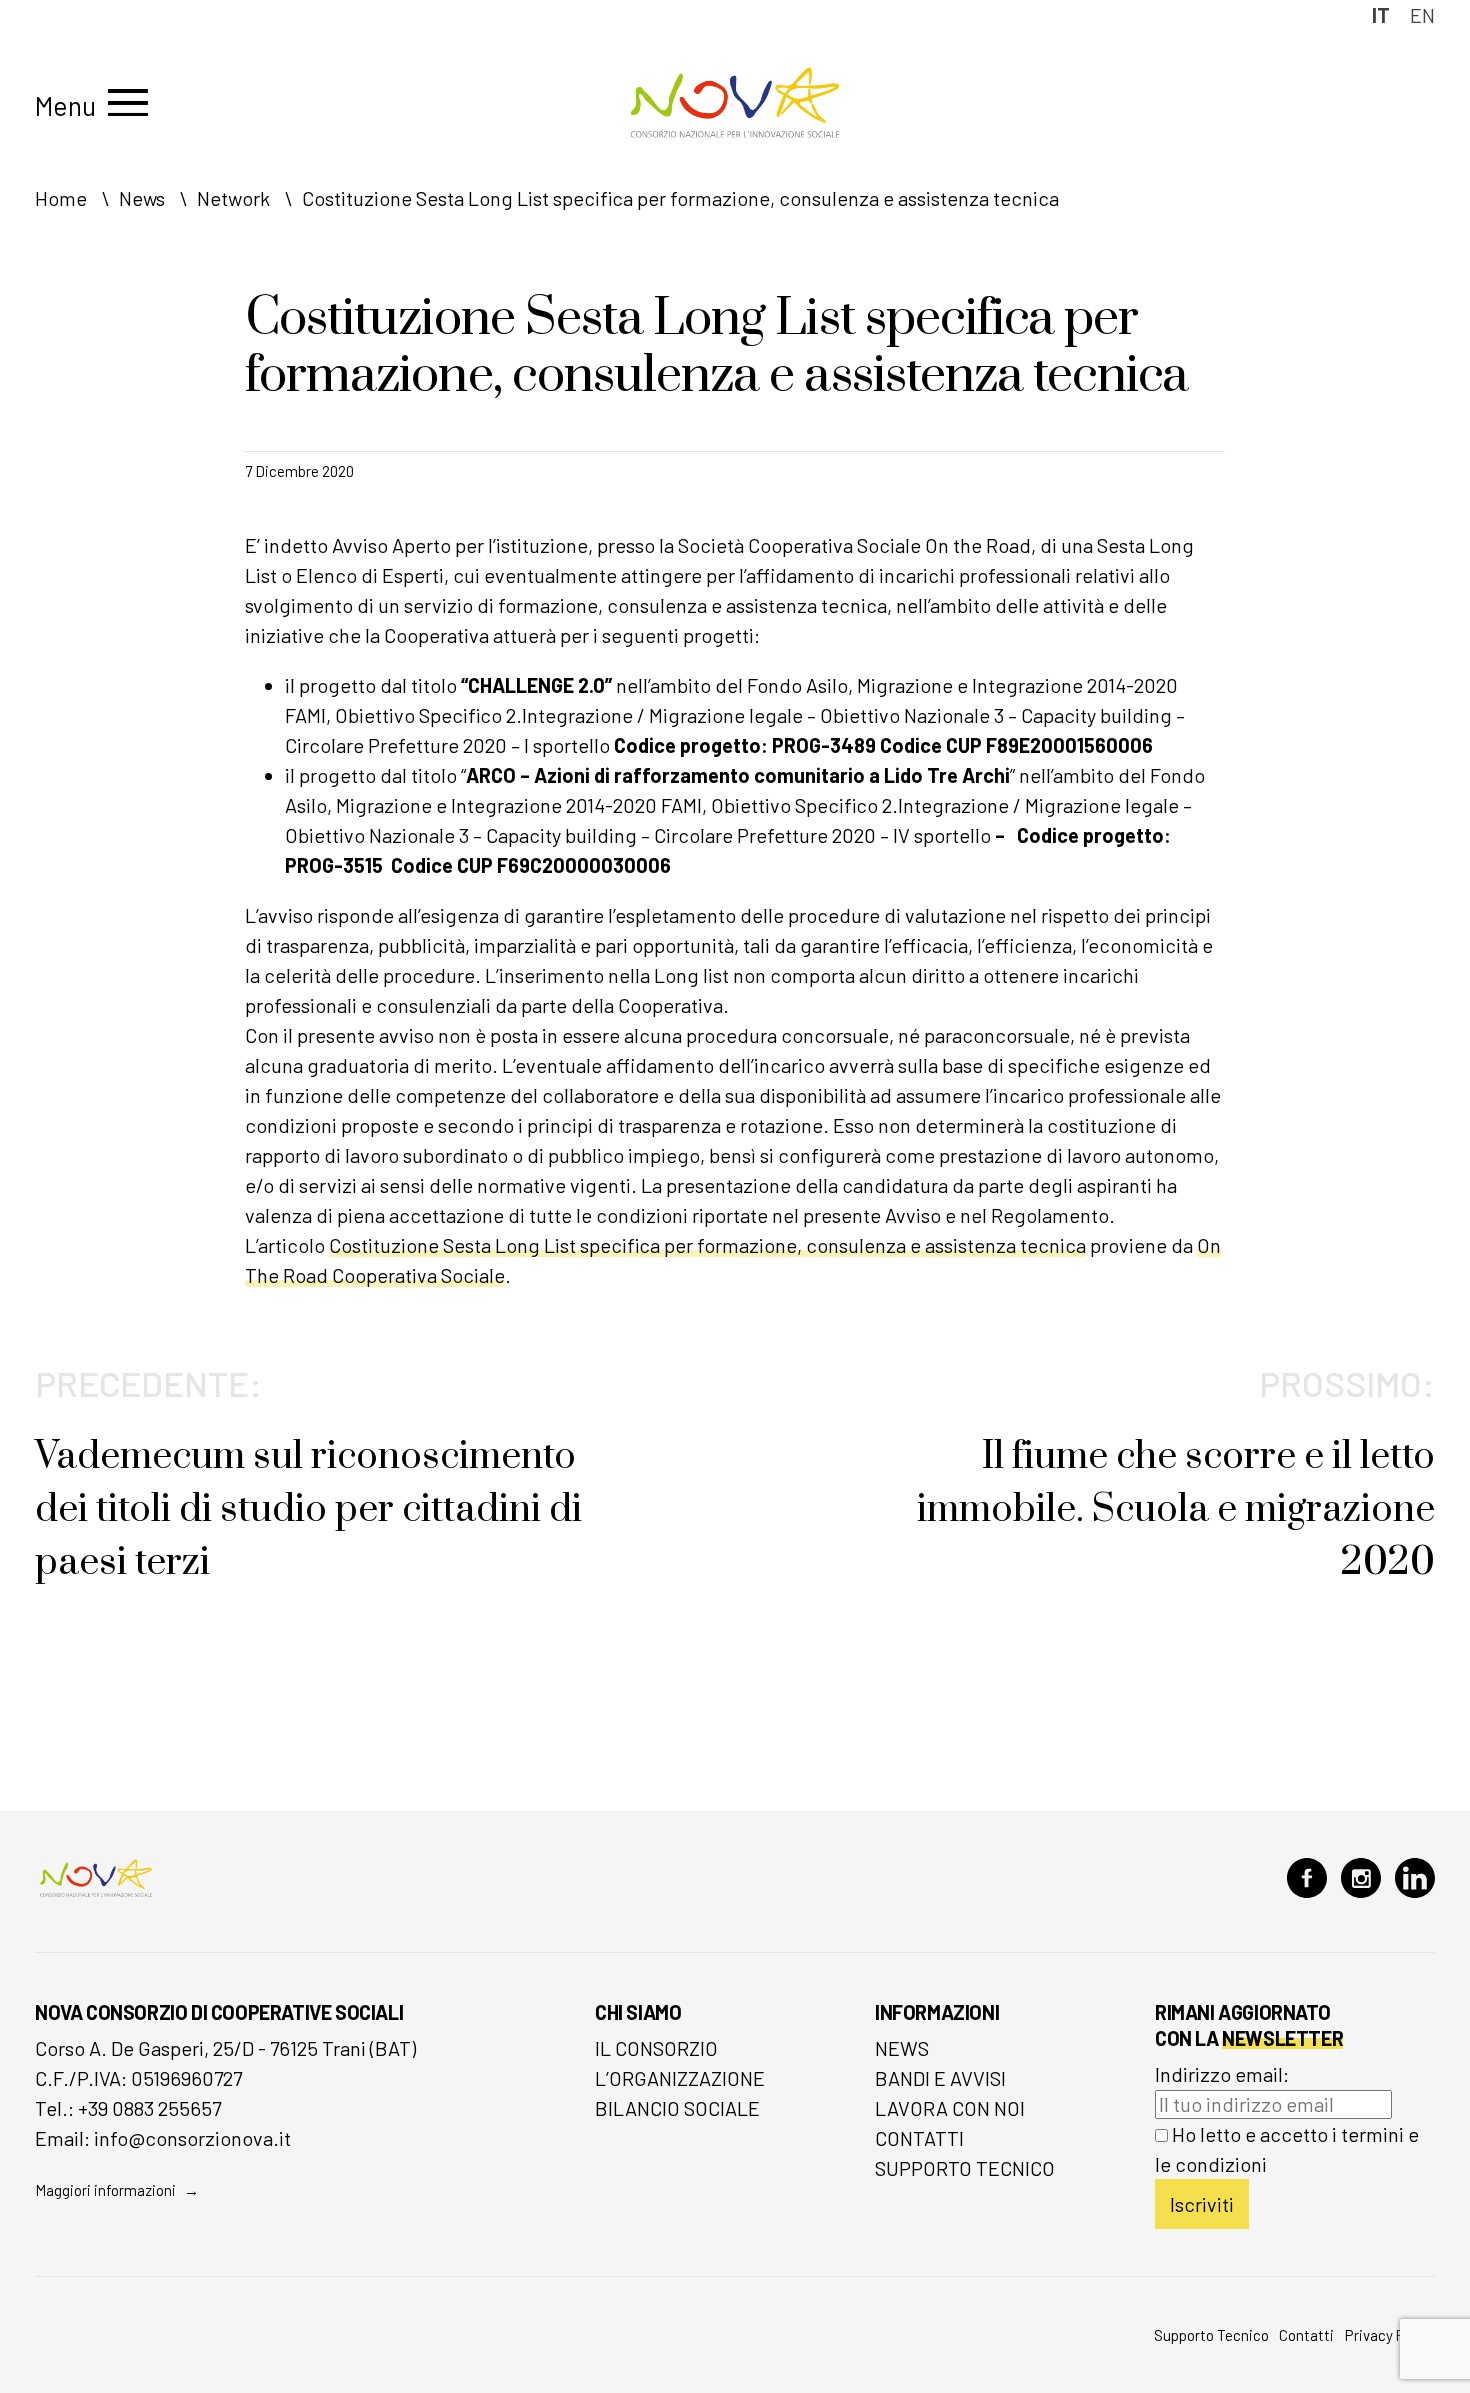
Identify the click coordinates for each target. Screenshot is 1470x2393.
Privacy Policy (1390, 2335)
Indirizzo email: (1222, 2074)
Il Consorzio (656, 2048)
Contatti (919, 2138)
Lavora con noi (950, 2108)
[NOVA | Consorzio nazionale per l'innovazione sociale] (735, 132)
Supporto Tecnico (965, 2168)
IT (1381, 15)
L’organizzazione (680, 2078)
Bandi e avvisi (940, 2078)
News (902, 2048)
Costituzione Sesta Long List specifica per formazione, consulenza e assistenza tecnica (707, 1245)
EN (1422, 15)
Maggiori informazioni (105, 2190)
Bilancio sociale (677, 2108)
